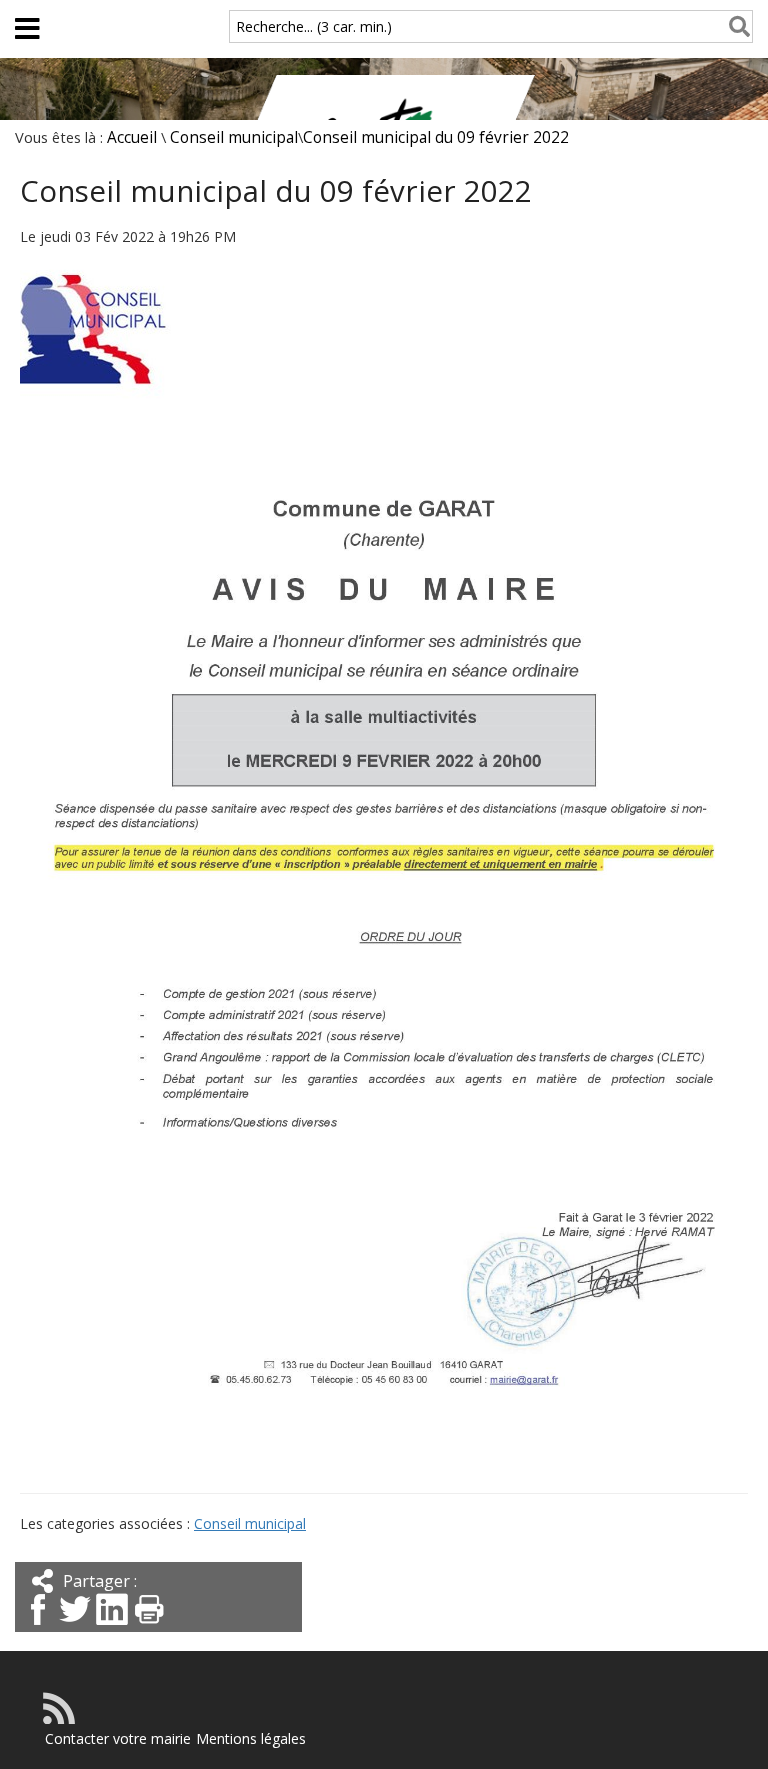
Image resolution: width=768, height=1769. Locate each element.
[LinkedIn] (112, 1626)
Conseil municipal (234, 137)
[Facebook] (38, 1626)
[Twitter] (75, 1626)
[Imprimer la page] (149, 1626)
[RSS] (59, 1718)
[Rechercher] (735, 26)
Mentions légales (251, 1738)
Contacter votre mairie (118, 1738)
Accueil (132, 137)
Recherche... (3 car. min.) (314, 26)
